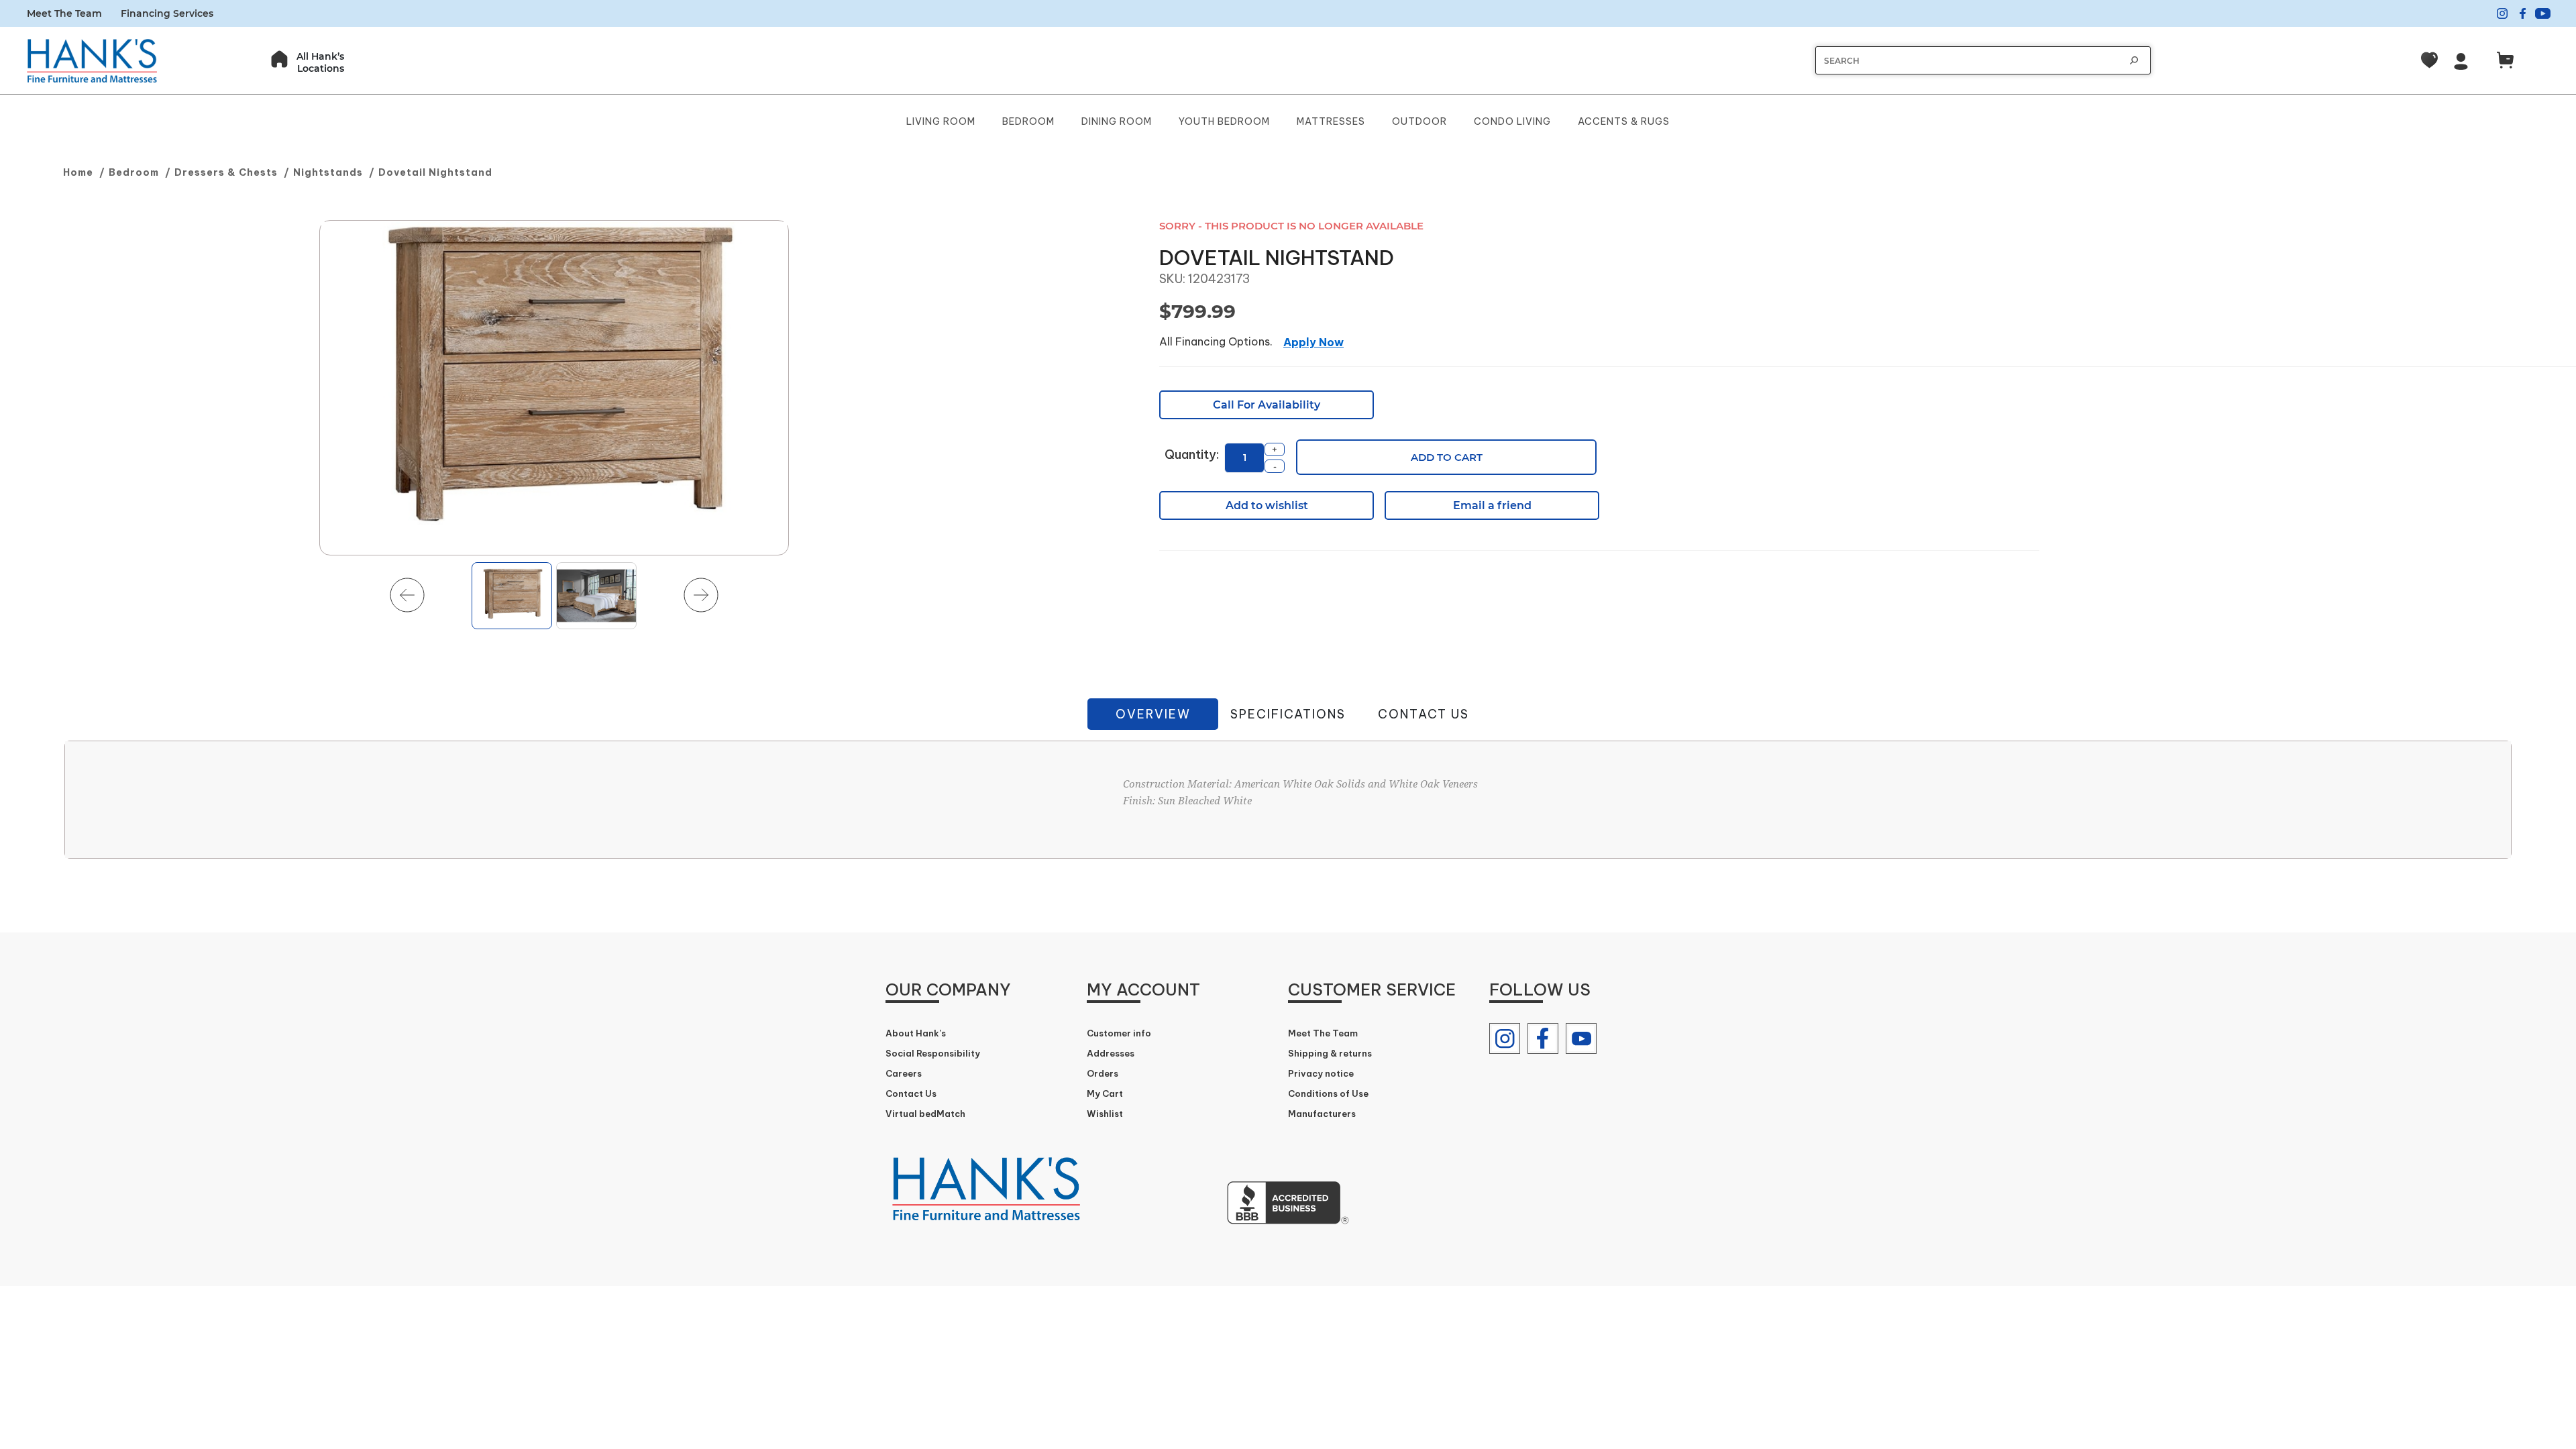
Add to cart (1447, 457)
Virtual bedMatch (925, 1114)
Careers (904, 1073)
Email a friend (1492, 505)
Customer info (1119, 1033)
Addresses (1111, 1053)
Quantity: (1192, 454)
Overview (1153, 714)
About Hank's (916, 1033)
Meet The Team (64, 13)
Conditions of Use (1328, 1093)
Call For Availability (1267, 405)
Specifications (1288, 714)
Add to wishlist (1267, 505)
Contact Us (1424, 714)
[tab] (1153, 714)
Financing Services (167, 13)
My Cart (1105, 1093)
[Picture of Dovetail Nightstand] (554, 388)
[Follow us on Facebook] (1543, 1038)
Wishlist (1105, 1114)
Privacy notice (1321, 1073)
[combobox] (1970, 61)
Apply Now (1313, 342)
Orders (1103, 1073)
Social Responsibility (933, 1053)
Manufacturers (1322, 1114)
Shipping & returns (1330, 1053)
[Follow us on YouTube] (1581, 1038)
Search (2134, 60)
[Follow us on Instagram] (1505, 1038)
